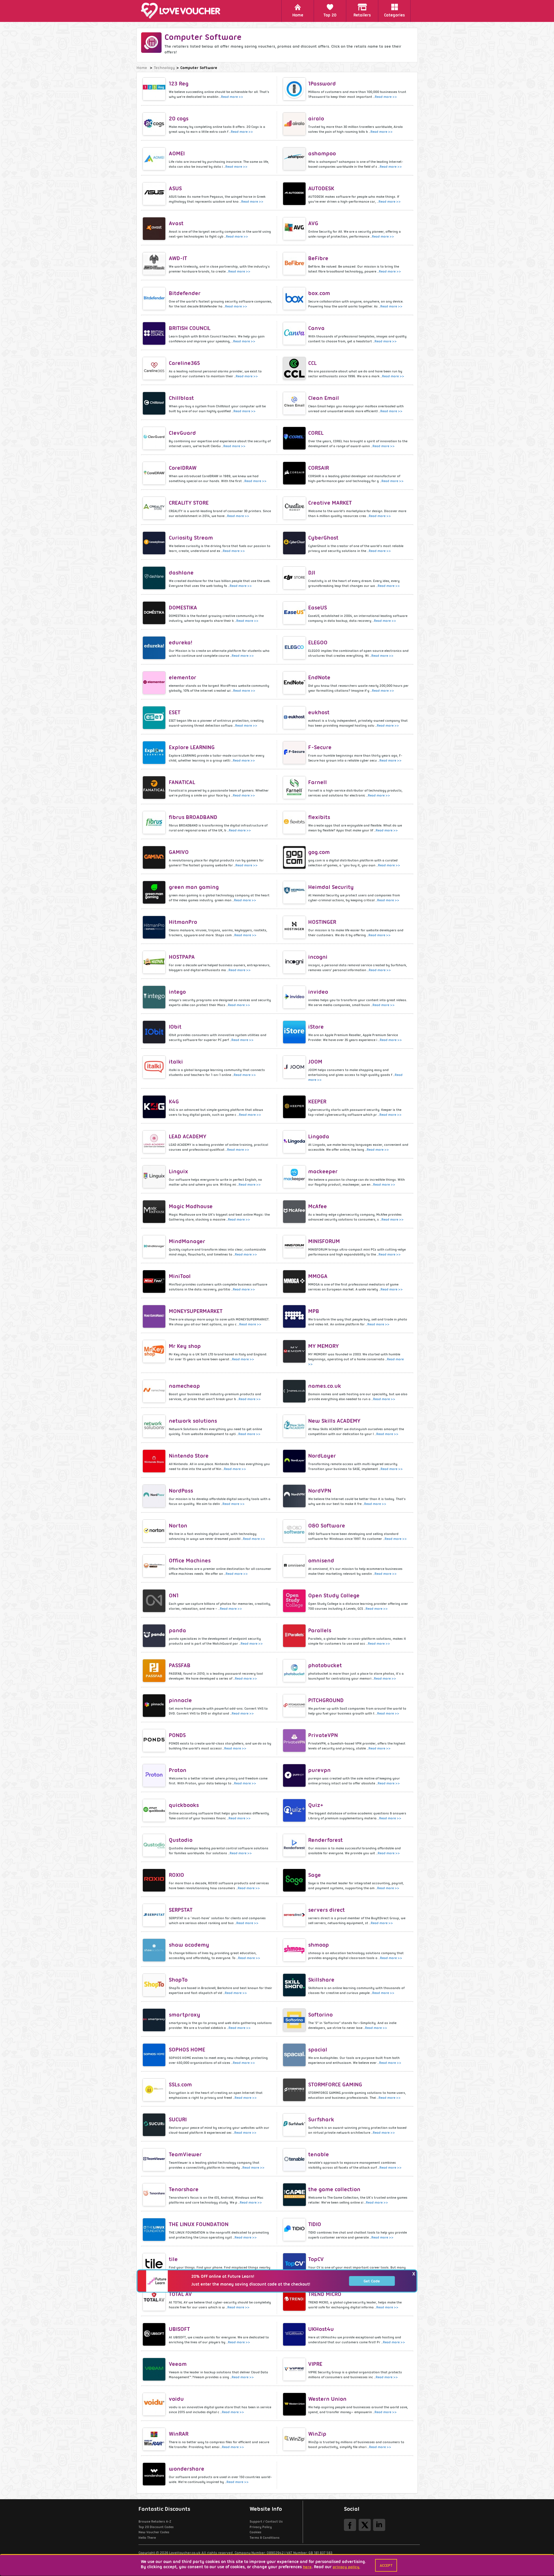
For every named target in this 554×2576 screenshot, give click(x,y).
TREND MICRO (325, 2294)
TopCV (316, 2259)
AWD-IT (178, 258)
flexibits (319, 817)
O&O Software (327, 1526)
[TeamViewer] (155, 2160)
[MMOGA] (295, 1282)
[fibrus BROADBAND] (155, 822)
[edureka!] (155, 648)
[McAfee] (295, 1212)
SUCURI (178, 2119)
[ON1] (155, 1601)
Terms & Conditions (265, 2538)
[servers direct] (295, 1915)
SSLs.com (180, 2085)
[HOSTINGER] (295, 927)
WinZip (317, 2434)
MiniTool (180, 1276)
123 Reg (179, 84)
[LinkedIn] (379, 2525)
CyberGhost (323, 538)
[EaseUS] (295, 613)
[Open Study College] (295, 1601)
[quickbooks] (155, 1810)
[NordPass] (155, 1496)
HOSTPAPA (182, 957)
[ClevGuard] (155, 438)
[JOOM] (295, 1067)
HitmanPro (183, 922)
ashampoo (322, 153)
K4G (174, 1102)
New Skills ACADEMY (334, 1421)
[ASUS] (155, 194)
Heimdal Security (331, 887)
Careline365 (184, 363)
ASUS (175, 188)
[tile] (155, 2265)
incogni (318, 957)
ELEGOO (318, 642)
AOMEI (177, 153)
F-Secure (320, 747)
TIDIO (315, 2224)
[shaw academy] (155, 1950)
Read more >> (232, 97)
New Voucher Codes (154, 2532)
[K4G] (155, 1107)
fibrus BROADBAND (193, 817)
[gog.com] (295, 857)
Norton (178, 1526)
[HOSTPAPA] (155, 962)
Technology (164, 68)
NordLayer (322, 1456)
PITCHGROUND (326, 1700)
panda (177, 1630)
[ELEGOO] (295, 648)
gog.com (319, 852)
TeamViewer (185, 2154)
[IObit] (155, 1032)
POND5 (177, 1735)
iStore (316, 1027)
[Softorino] (295, 2020)
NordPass (181, 1491)
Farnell (318, 782)
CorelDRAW (183, 468)
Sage (315, 1875)
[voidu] (155, 2404)
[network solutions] (155, 1426)
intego (177, 992)
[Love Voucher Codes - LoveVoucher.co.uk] (183, 11)
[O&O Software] (295, 1531)
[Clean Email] (295, 403)
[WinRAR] (155, 2439)
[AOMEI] (155, 159)
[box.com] (295, 299)
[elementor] (155, 683)
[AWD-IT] (155, 264)
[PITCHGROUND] (295, 1706)
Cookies (256, 2532)
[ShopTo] (155, 1985)
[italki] (155, 1067)
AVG (313, 223)
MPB (314, 1311)
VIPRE (315, 2364)
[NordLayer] (295, 1461)
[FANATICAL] (155, 788)
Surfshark (321, 2119)
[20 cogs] (155, 124)
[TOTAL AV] (155, 2299)
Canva (316, 328)
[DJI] (295, 578)
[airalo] (295, 124)
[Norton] (155, 1531)
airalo (316, 119)
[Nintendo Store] (155, 1461)
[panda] (155, 1636)
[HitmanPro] (155, 927)
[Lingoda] (295, 1142)
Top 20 (330, 15)
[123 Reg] (155, 89)
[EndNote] (295, 683)
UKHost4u (321, 2329)
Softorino (320, 2015)
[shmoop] (295, 1950)
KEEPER (317, 1102)
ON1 (174, 1595)
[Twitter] (365, 2525)
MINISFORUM (324, 1241)
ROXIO (176, 1875)
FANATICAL (182, 782)
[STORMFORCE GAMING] (295, 2090)
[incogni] (295, 962)
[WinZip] (295, 2439)
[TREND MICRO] (295, 2299)
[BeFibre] (295, 264)
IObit (175, 1027)
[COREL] (295, 438)
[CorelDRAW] (155, 473)
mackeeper (323, 1171)
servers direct (326, 1910)
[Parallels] (295, 1636)
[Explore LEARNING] (155, 753)
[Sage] (295, 1880)
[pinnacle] (155, 1706)
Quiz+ (316, 1805)
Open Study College (334, 1595)
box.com (319, 293)
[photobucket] (295, 1671)
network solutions (193, 1421)
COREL (316, 433)
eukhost (319, 712)
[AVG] (295, 229)
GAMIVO (179, 852)
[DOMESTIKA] (155, 613)
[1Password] (295, 89)
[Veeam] (155, 2369)
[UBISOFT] (155, 2334)
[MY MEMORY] (295, 1351)
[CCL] (295, 368)
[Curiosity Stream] (155, 543)
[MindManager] (155, 1247)
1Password (322, 84)
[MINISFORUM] (295, 1247)
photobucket (325, 1665)
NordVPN (320, 1491)
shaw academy (189, 1945)
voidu (176, 2399)
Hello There (147, 2538)
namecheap (184, 1386)
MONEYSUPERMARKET (196, 1311)
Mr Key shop (185, 1346)
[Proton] (155, 1775)
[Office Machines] (155, 1566)
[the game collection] (295, 2195)
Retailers (362, 15)
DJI (312, 573)
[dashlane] (155, 578)
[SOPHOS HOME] (155, 2055)
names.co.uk (325, 1386)
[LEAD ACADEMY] (155, 1142)
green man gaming (194, 887)
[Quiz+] (295, 1810)
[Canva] (295, 333)
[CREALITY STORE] (155, 508)
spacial (318, 2050)
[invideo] (295, 997)
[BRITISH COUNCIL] (155, 333)
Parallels (320, 1630)
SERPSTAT (181, 1910)
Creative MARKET (330, 503)
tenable (319, 2154)
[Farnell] (295, 788)
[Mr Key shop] (155, 1351)
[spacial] (295, 2055)
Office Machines (190, 1561)
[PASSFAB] (155, 1671)
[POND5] (155, 1741)
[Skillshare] (295, 1985)
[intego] (155, 997)
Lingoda (319, 1136)
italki (176, 1062)
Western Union (327, 2399)
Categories (394, 15)
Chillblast (181, 398)
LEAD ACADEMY (188, 1136)
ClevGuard (182, 433)
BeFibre (318, 258)
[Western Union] (295, 2404)
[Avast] (155, 229)
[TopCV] (295, 2265)
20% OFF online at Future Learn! (223, 2276)
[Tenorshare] (155, 2195)
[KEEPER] (295, 1107)
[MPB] (295, 1316)
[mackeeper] (295, 1177)
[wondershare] (155, 2474)
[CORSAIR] (295, 473)
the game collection (334, 2189)
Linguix (178, 1171)
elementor (183, 677)
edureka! (180, 642)
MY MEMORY (323, 1346)
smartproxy (185, 2015)
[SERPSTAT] (155, 1915)
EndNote (319, 677)
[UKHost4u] (295, 2334)
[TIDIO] (295, 2230)
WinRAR (179, 2434)
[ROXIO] (155, 1880)
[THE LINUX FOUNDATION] (155, 2230)
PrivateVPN (323, 1735)
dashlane (181, 573)
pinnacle (180, 1700)
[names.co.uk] (295, 1391)
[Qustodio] (155, 1845)
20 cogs (179, 119)
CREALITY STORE (189, 503)
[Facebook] (350, 2525)
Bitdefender (185, 293)
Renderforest (325, 1840)
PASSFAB (180, 1665)
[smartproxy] (155, 2020)
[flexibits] (295, 822)
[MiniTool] (155, 1282)
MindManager (187, 1241)
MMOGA (318, 1276)
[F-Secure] (295, 753)
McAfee (318, 1206)
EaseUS (318, 608)
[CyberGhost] (295, 543)
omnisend (321, 1561)
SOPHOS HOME (187, 2050)
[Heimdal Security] (295, 892)
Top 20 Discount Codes (156, 2527)
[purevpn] (295, 1775)
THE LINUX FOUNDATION (199, 2224)
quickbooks (184, 1805)
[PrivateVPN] (295, 1741)
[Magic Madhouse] (155, 1212)
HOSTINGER (322, 922)
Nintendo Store (189, 1456)
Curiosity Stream (191, 538)
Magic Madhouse (191, 1206)
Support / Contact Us (266, 2521)
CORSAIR (319, 468)
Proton (178, 1770)
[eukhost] (295, 718)
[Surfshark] (295, 2125)
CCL (312, 363)
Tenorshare (184, 2189)
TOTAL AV (180, 2294)
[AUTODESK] (295, 194)
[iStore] (295, 1032)
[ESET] (155, 718)
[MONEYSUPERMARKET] (155, 1316)
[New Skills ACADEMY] (295, 1426)
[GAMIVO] (155, 857)
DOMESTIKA (183, 608)
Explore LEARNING (192, 747)
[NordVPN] (295, 1496)
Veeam (178, 2364)
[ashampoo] (295, 159)
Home (298, 15)
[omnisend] (295, 1566)
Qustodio (181, 1840)
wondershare (187, 2469)
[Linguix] (155, 1177)
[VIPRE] (295, 2369)
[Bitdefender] (155, 299)
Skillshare (321, 1980)
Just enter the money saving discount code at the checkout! (251, 2284)
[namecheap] (155, 1391)
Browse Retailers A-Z (155, 2521)
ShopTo (178, 1980)
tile (173, 2259)
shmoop (319, 1945)
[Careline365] (155, 368)
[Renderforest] (295, 1845)
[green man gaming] (155, 892)
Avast (176, 223)
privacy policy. (346, 2567)
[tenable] (295, 2160)
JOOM (315, 1062)
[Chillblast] (155, 403)
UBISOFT (179, 2329)
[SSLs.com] (155, 2090)
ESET (175, 712)
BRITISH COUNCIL (190, 328)
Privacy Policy (261, 2527)
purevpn (319, 1770)
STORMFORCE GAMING (335, 2085)
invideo (318, 992)
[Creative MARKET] (295, 508)
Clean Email (324, 398)
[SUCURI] (155, 2125)
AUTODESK (321, 188)
